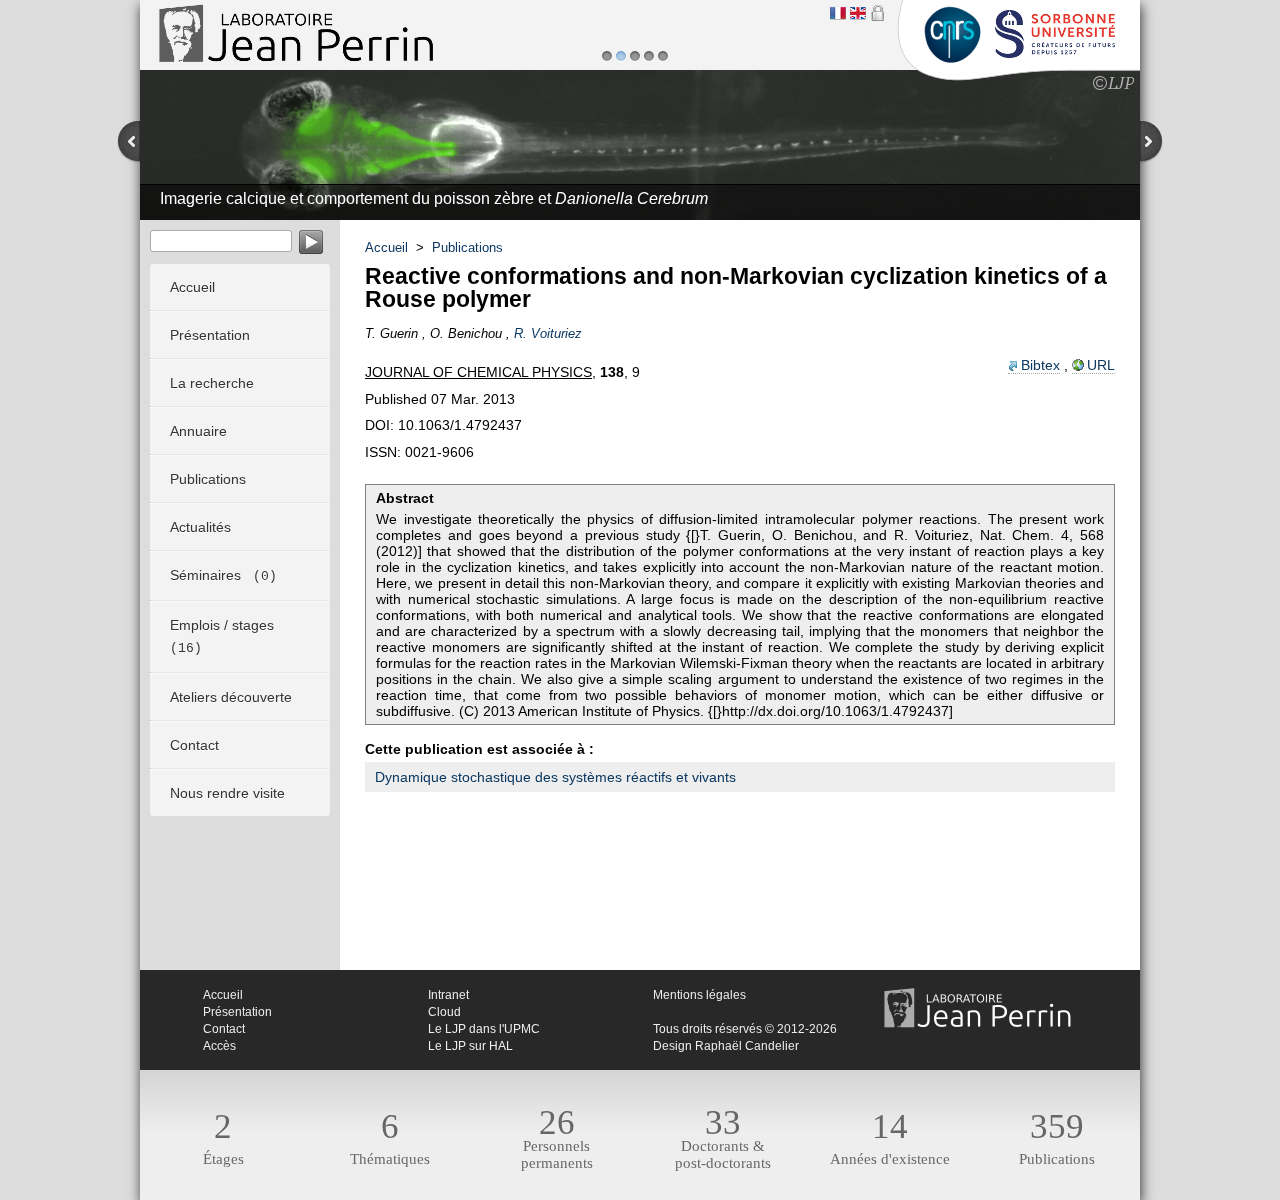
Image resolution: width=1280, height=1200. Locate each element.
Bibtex (1040, 365)
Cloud (444, 1012)
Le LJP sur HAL (470, 1046)
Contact (224, 1029)
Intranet (448, 995)
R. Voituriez (548, 333)
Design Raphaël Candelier (726, 1046)
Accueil (386, 247)
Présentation (237, 1012)
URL (1101, 365)
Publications (467, 247)
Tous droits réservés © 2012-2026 (745, 1029)
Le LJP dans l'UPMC (484, 1029)
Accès (219, 1046)
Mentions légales (699, 995)
